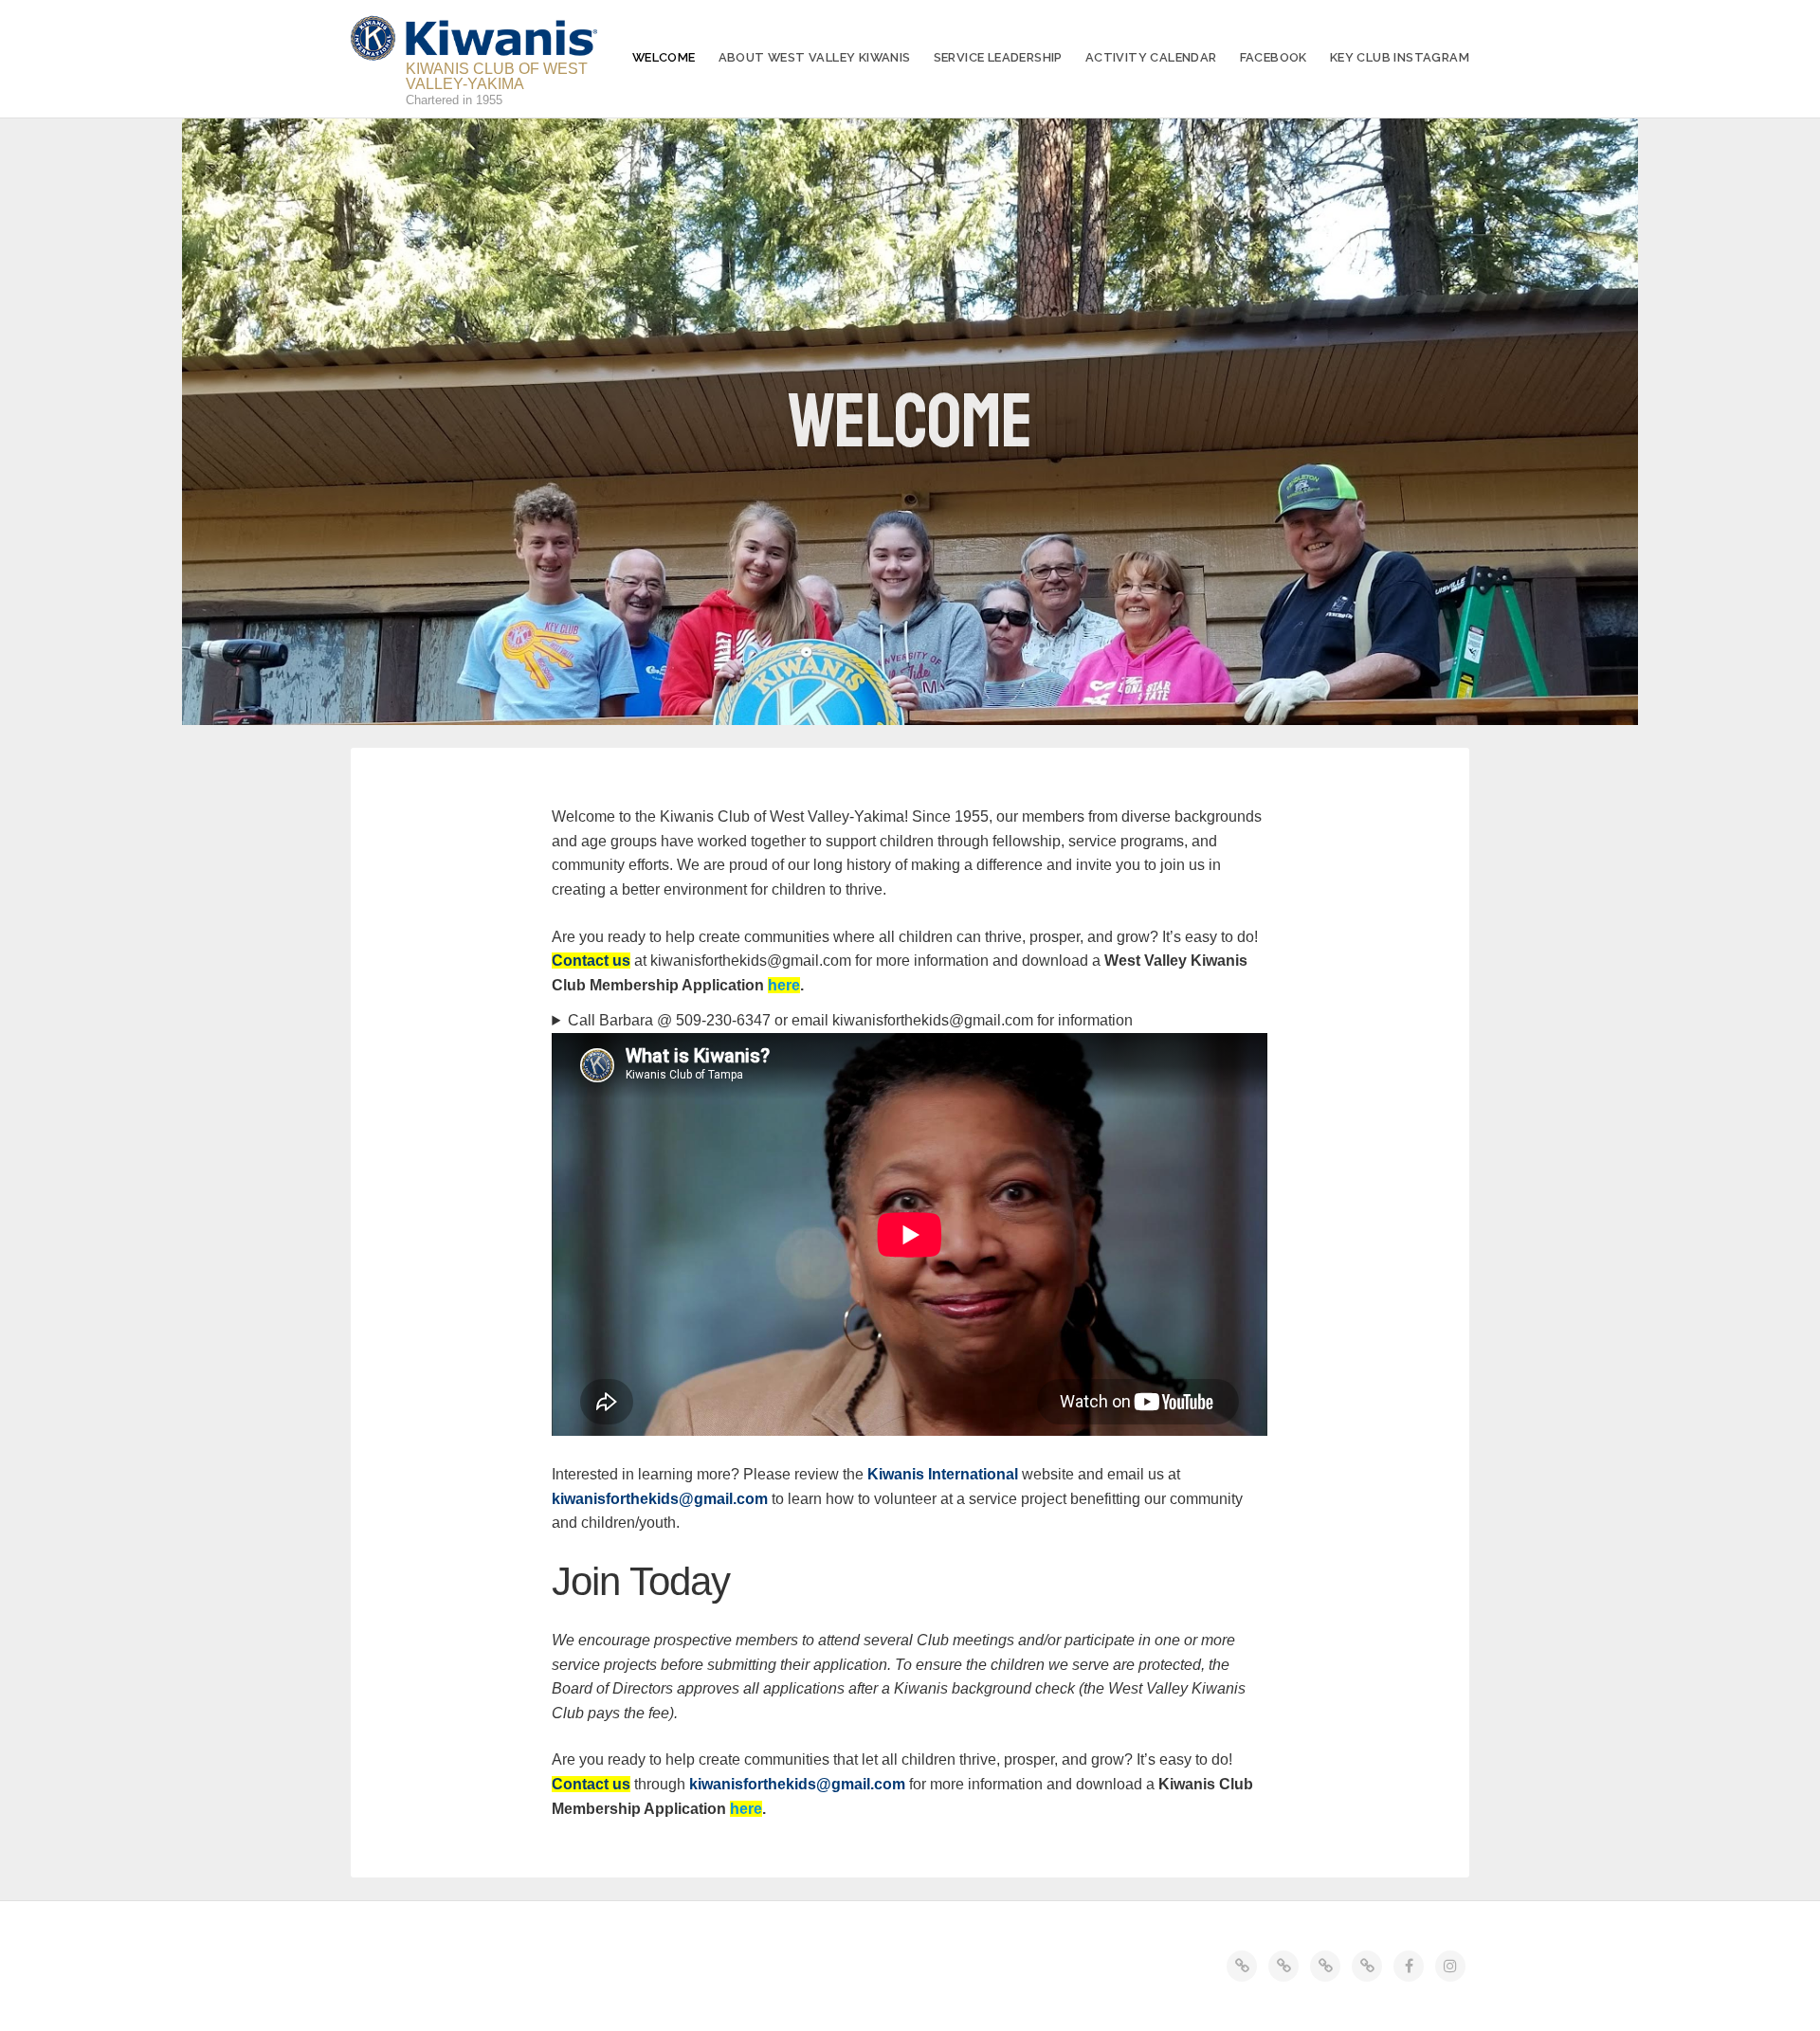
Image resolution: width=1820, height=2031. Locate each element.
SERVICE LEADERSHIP (998, 57)
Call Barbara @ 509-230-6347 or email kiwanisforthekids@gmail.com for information (850, 1020)
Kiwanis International (943, 1474)
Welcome (664, 57)
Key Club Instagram (1400, 57)
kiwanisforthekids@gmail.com (660, 1499)
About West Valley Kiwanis (815, 57)
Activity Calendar (1151, 57)
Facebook (1274, 57)
